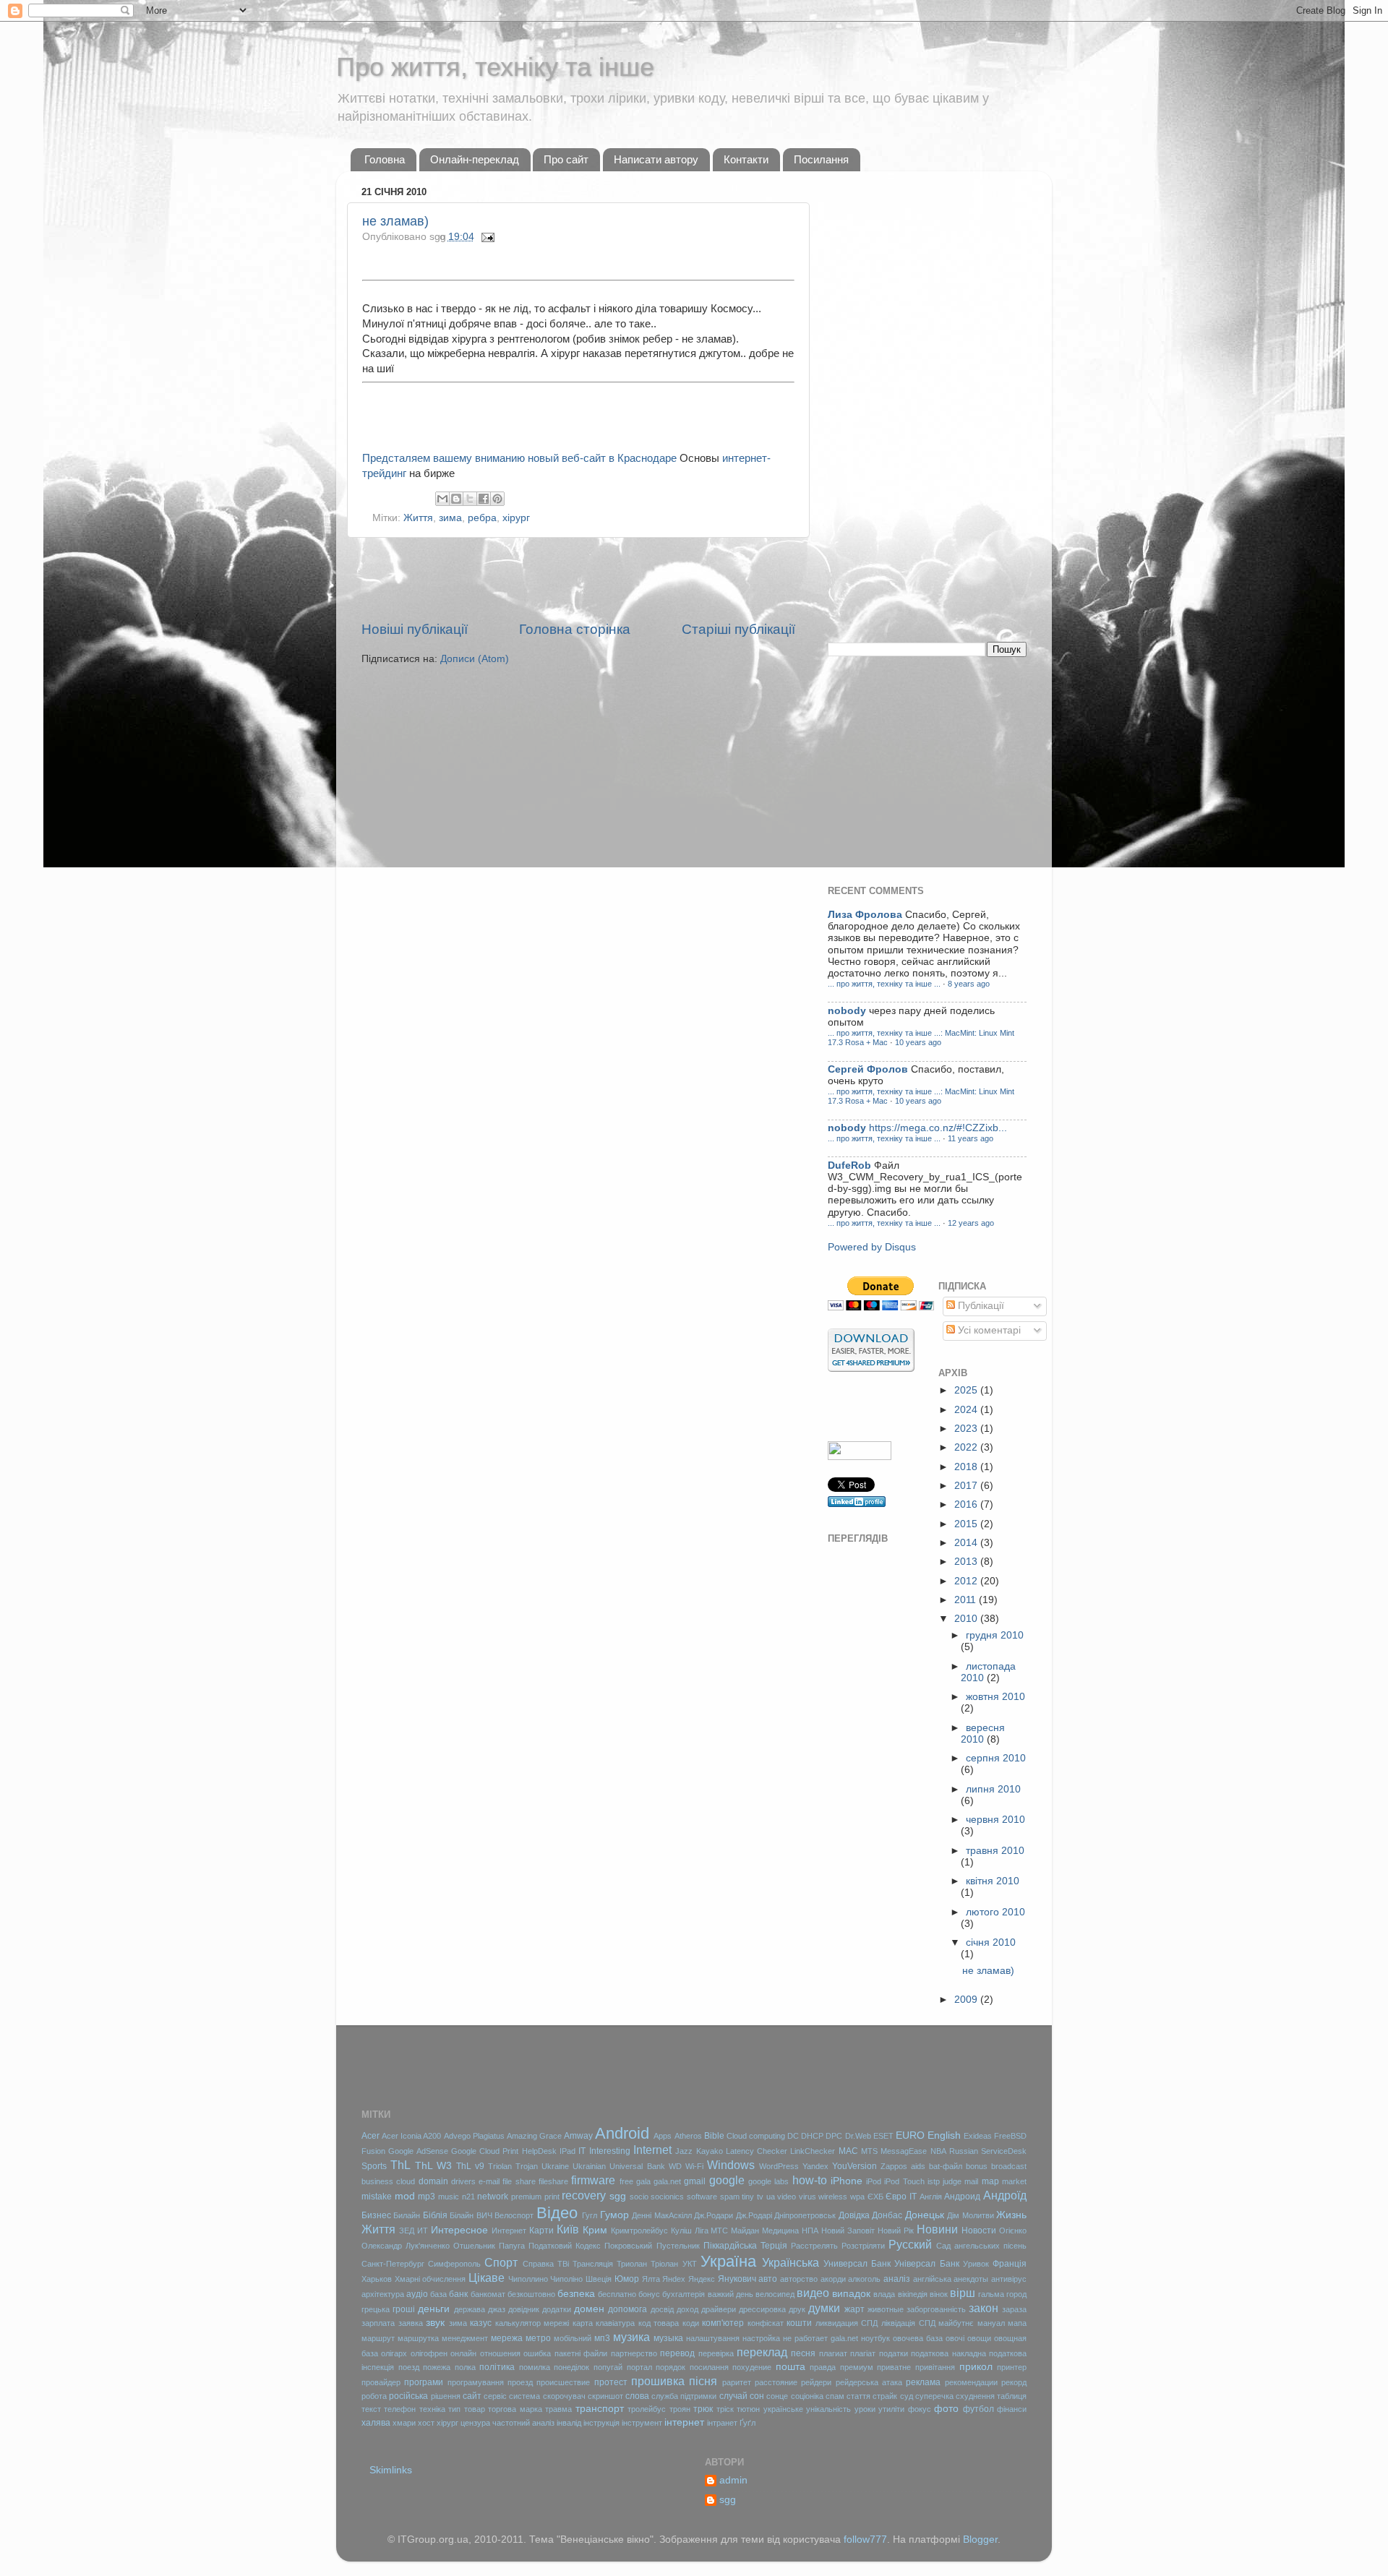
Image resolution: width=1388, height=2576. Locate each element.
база (438, 2294)
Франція (1010, 2264)
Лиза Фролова (865, 915)
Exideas (978, 2136)
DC (793, 2136)
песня (803, 2353)
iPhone (847, 2181)
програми (424, 2382)
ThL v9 (470, 2166)
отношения (500, 2353)
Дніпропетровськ (805, 2215)
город (1016, 2294)
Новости (979, 2231)
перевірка (716, 2353)
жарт (854, 2309)
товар (475, 2409)
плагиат (833, 2353)
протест (611, 2382)
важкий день (731, 2294)
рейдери (816, 2382)
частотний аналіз (523, 2423)
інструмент (642, 2423)
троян (680, 2409)
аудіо (417, 2294)
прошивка (658, 2381)
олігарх (394, 2353)
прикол (976, 2367)
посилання (709, 2367)
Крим (595, 2230)
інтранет (722, 2423)
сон (757, 2396)
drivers (463, 2181)
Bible (714, 2136)
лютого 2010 (995, 1912)
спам (835, 2396)
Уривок (976, 2264)
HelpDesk (539, 2151)
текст (371, 2409)
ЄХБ (875, 2197)
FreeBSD (1010, 2136)
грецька (376, 2309)
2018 (967, 1467)
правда (823, 2367)
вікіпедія (913, 2294)
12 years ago (971, 1223)
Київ (568, 2229)
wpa (857, 2197)
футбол (978, 2409)
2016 (967, 1504)
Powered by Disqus (872, 1247)
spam (730, 2197)
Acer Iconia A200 (411, 2136)
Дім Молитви (970, 2215)
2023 (967, 1429)
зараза (1014, 2309)
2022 (967, 1447)
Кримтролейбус (639, 2231)
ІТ (913, 2197)
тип (454, 2409)
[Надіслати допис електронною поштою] (486, 237)
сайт (472, 2396)
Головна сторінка (575, 629)
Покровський (628, 2246)
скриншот (605, 2396)
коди (691, 2323)
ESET (883, 2136)
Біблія (435, 2215)
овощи (979, 2338)
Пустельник (678, 2246)
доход (687, 2309)
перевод (677, 2353)
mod (405, 2196)
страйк (885, 2396)
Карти (541, 2231)
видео (813, 2293)
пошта (791, 2367)
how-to (810, 2180)
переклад (762, 2352)
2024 (967, 1410)
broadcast (1009, 2166)
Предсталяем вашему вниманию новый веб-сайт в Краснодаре (519, 458)
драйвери (719, 2309)
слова (637, 2396)
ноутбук (875, 2338)
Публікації (980, 1306)
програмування (476, 2382)
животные (886, 2309)
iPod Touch (904, 2181)
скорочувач (564, 2396)
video (787, 2197)
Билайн (407, 2215)
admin (733, 2480)
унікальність (828, 2409)
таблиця (1012, 2396)
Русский (910, 2244)
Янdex (674, 2279)
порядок (671, 2367)
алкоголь (864, 2279)
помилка (535, 2367)
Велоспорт (514, 2215)
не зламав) (395, 221)
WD (675, 2166)
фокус (920, 2409)
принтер (1012, 2367)
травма (558, 2409)
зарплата (378, 2323)
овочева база (918, 2338)
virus (807, 2197)
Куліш (681, 2231)
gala (643, 2181)
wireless (833, 2197)
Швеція (599, 2279)
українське (783, 2409)
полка (465, 2367)
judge (952, 2181)
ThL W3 (433, 2166)
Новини (937, 2229)
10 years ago (918, 1042)
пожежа (437, 2367)
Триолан (632, 2264)
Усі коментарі (988, 1330)
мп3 (602, 2338)
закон (984, 2308)
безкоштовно (531, 2294)
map (990, 2181)
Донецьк (925, 2215)
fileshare (553, 2181)
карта (583, 2323)
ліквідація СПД (908, 2323)
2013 (967, 1562)
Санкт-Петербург (393, 2264)
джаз (497, 2309)
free (626, 2181)
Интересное (459, 2230)
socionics (667, 2197)
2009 (967, 2000)
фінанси (1012, 2409)
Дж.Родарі (754, 2215)
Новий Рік (896, 2231)
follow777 (865, 2539)
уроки (865, 2409)
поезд (409, 2367)
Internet (652, 2150)
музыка (668, 2338)
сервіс (495, 2396)
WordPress (779, 2166)
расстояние (776, 2382)
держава (470, 2309)
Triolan (500, 2166)
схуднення (975, 2396)
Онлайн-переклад (475, 159)
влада (884, 2294)
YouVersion (854, 2166)
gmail (695, 2181)
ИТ (423, 2231)
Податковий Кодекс (565, 2246)
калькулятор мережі (532, 2323)
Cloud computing (756, 2136)
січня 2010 (991, 1942)
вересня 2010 (983, 1734)
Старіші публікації (738, 629)
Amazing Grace (534, 2136)
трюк (703, 2409)
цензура (475, 2423)
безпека (576, 2294)
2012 (967, 1581)
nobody (847, 1011)
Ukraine (555, 2166)
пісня (703, 2381)
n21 (468, 2197)
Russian (964, 2151)
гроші (404, 2309)
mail (971, 2181)
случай (733, 2396)
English (944, 2135)
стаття (858, 2396)
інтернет (684, 2422)
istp (934, 2181)
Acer (370, 2136)
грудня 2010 (995, 1635)
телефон (400, 2409)
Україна (728, 2261)
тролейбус (647, 2409)
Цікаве (487, 2277)
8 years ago (969, 984)
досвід (662, 2309)
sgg (618, 2196)
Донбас (887, 2215)
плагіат (863, 2353)
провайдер (381, 2382)
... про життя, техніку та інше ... (884, 984)
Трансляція (593, 2264)
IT (582, 2151)
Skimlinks (391, 2470)
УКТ (690, 2264)
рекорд (1014, 2382)
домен (589, 2309)
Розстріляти (863, 2246)
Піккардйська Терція (745, 2246)
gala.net (667, 2181)
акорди (833, 2279)
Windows (731, 2165)
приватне (894, 2367)
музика (631, 2337)
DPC (834, 2136)
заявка (411, 2323)
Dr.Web (858, 2136)
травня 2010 (995, 1851)
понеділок (571, 2367)
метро (538, 2338)
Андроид (962, 2197)
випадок (851, 2294)
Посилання (821, 159)
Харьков (377, 2279)
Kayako (710, 2151)
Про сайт (566, 159)
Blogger (980, 2539)
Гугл (590, 2215)
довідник (524, 2309)
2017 (967, 1486)
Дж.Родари (714, 2215)
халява (376, 2423)
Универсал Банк (857, 2264)
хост (426, 2423)
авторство (799, 2279)
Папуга (512, 2246)
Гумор (614, 2215)
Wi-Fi (694, 2166)
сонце (777, 2396)
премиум (857, 2367)
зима (450, 518)
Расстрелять (814, 2246)
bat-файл (946, 2166)
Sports (374, 2166)
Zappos (894, 2166)
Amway (578, 2136)
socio (639, 2197)
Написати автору (656, 159)
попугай (608, 2367)
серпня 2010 (996, 1758)
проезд (520, 2382)
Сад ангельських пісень (981, 2246)
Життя (418, 518)
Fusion (373, 2151)
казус (481, 2323)
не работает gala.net (821, 2338)
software (702, 2197)
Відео (557, 2213)
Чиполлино (528, 2279)
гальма (991, 2294)
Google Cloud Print (485, 2151)
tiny (748, 2197)
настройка (761, 2338)
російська (408, 2396)
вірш (963, 2293)
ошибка (537, 2353)
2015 (967, 1524)
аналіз (897, 2279)
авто (768, 2279)
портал (639, 2367)
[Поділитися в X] (470, 499)
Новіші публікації (415, 629)
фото (946, 2409)
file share (519, 2181)
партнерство (634, 2353)
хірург (516, 518)
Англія (931, 2197)
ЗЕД (407, 2231)
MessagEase (904, 2151)
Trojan (527, 2166)
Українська (791, 2262)
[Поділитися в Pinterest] (497, 499)
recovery (584, 2195)
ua (771, 2197)
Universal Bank (637, 2166)
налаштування (713, 2338)
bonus (977, 2166)
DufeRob (849, 1165)
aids (918, 2166)
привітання (935, 2367)
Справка (538, 2264)
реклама (923, 2382)
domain (433, 2181)
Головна (385, 159)
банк (458, 2294)
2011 (967, 1600)
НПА (810, 2231)
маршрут (378, 2338)
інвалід (569, 2423)
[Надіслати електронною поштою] (442, 499)
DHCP (812, 2136)
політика (497, 2367)
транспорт (600, 2409)
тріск (725, 2409)
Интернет (509, 2231)
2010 (967, 1619)
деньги (434, 2309)
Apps (663, 2136)
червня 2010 (995, 1820)
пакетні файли (581, 2353)
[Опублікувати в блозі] (456, 499)
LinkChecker (813, 2151)
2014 (967, 1543)
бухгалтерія (684, 2294)
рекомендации (971, 2382)
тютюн (748, 2409)
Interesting (610, 2151)
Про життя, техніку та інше (495, 67)
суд (907, 2396)
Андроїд (1005, 2195)
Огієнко (1013, 2231)
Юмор (627, 2279)
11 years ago (971, 1138)
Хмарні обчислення (430, 2279)
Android (622, 2133)
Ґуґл (747, 2423)
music (449, 2197)
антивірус (1009, 2279)
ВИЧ (484, 2215)
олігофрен (429, 2353)
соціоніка (807, 2396)
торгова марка (515, 2409)
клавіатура (615, 2323)
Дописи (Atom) (475, 659)
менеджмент (465, 2338)
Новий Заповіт (848, 2231)
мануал (991, 2323)
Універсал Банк (926, 2264)
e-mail (489, 2181)
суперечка (934, 2396)
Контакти (746, 159)
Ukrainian (589, 2166)
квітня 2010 (993, 1881)
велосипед (775, 2294)
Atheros (688, 2136)
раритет (737, 2382)
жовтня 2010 (995, 1697)
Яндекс (702, 2279)
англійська (932, 2279)
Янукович (737, 2279)
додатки (557, 2309)
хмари (404, 2423)
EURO (910, 2135)
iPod (874, 2181)
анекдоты (971, 2279)
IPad (567, 2151)
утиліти (891, 2409)
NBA (938, 2151)
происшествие (563, 2382)
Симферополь (454, 2264)
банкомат (488, 2294)
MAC (848, 2151)
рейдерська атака (869, 2382)
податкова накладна (948, 2353)
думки (824, 2308)
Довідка (854, 2215)
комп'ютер (723, 2323)
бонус (649, 2294)
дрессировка (762, 2309)
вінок (939, 2294)
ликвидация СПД (847, 2323)
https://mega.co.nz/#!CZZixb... (938, 1128)
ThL (400, 2165)
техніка (432, 2409)
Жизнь (1011, 2215)
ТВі (563, 2264)
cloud (406, 2181)
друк (797, 2309)
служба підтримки (684, 2396)
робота (374, 2396)
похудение (752, 2367)
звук (435, 2323)
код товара (659, 2323)
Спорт (501, 2262)
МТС (719, 2231)
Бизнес (376, 2215)
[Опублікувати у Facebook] (484, 499)
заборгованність (936, 2309)
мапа (1017, 2323)
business (377, 2181)
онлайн (463, 2353)
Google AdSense (418, 2151)
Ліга (702, 2231)
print (552, 2197)
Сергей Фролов (868, 1069)
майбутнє (956, 2323)
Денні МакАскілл (661, 2215)
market (1014, 2181)
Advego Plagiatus (474, 2136)
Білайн (462, 2215)
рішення (446, 2396)
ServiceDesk (1004, 2151)
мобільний (573, 2338)
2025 (967, 1390)
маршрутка (418, 2338)
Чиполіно (566, 2279)
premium (526, 2197)
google (727, 2180)
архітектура (383, 2294)
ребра (482, 518)
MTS (869, 2151)
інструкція (601, 2423)
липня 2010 (993, 1789)
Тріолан (664, 2264)
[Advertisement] (531, 265)
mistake (377, 2197)
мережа (507, 2338)
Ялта (651, 2279)
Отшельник (474, 2246)
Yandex (815, 2166)
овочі (955, 2338)
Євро (896, 2197)
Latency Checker (757, 2151)
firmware (593, 2180)
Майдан (745, 2231)
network (493, 2197)
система (524, 2396)
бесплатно (617, 2294)
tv (760, 2197)
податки (894, 2353)
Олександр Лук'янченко (406, 2246)
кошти (799, 2323)
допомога (627, 2309)
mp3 (427, 2197)
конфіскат (766, 2323)
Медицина (780, 2231)
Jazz (684, 2151)
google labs (768, 2181)
